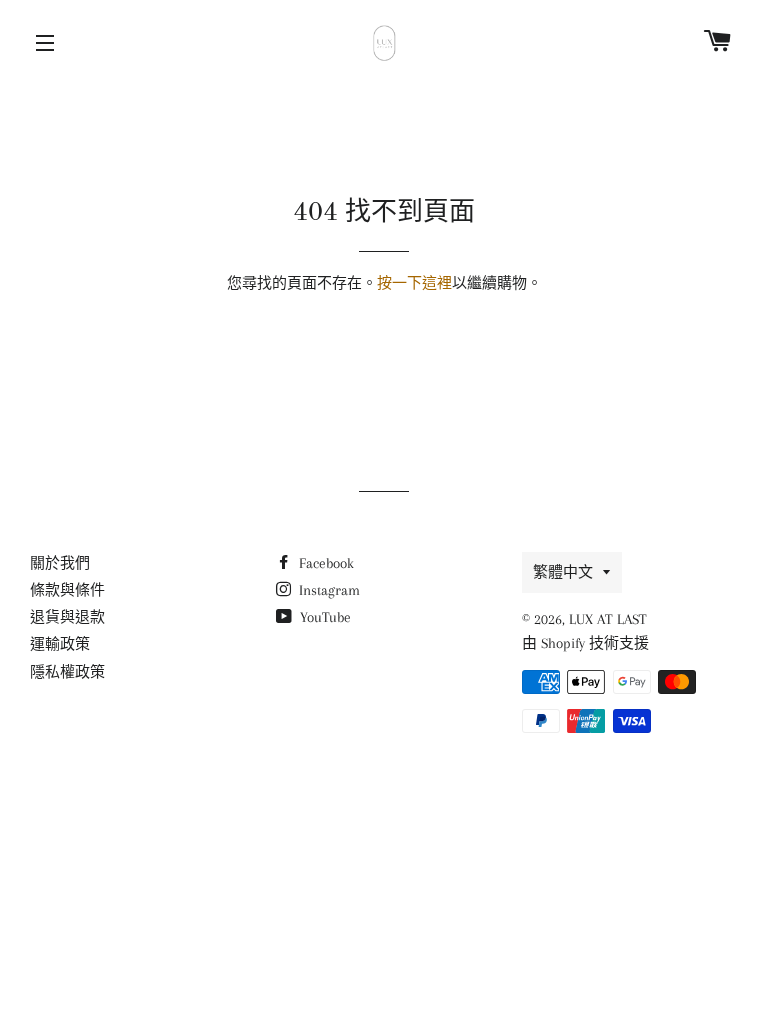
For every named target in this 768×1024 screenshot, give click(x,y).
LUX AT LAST (608, 619)
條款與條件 (67, 590)
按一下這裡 (414, 283)
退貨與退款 (67, 617)
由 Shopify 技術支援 (585, 643)
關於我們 (60, 563)
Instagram (327, 590)
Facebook (324, 563)
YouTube (323, 617)
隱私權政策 (67, 672)
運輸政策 (60, 644)
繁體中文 (563, 572)
